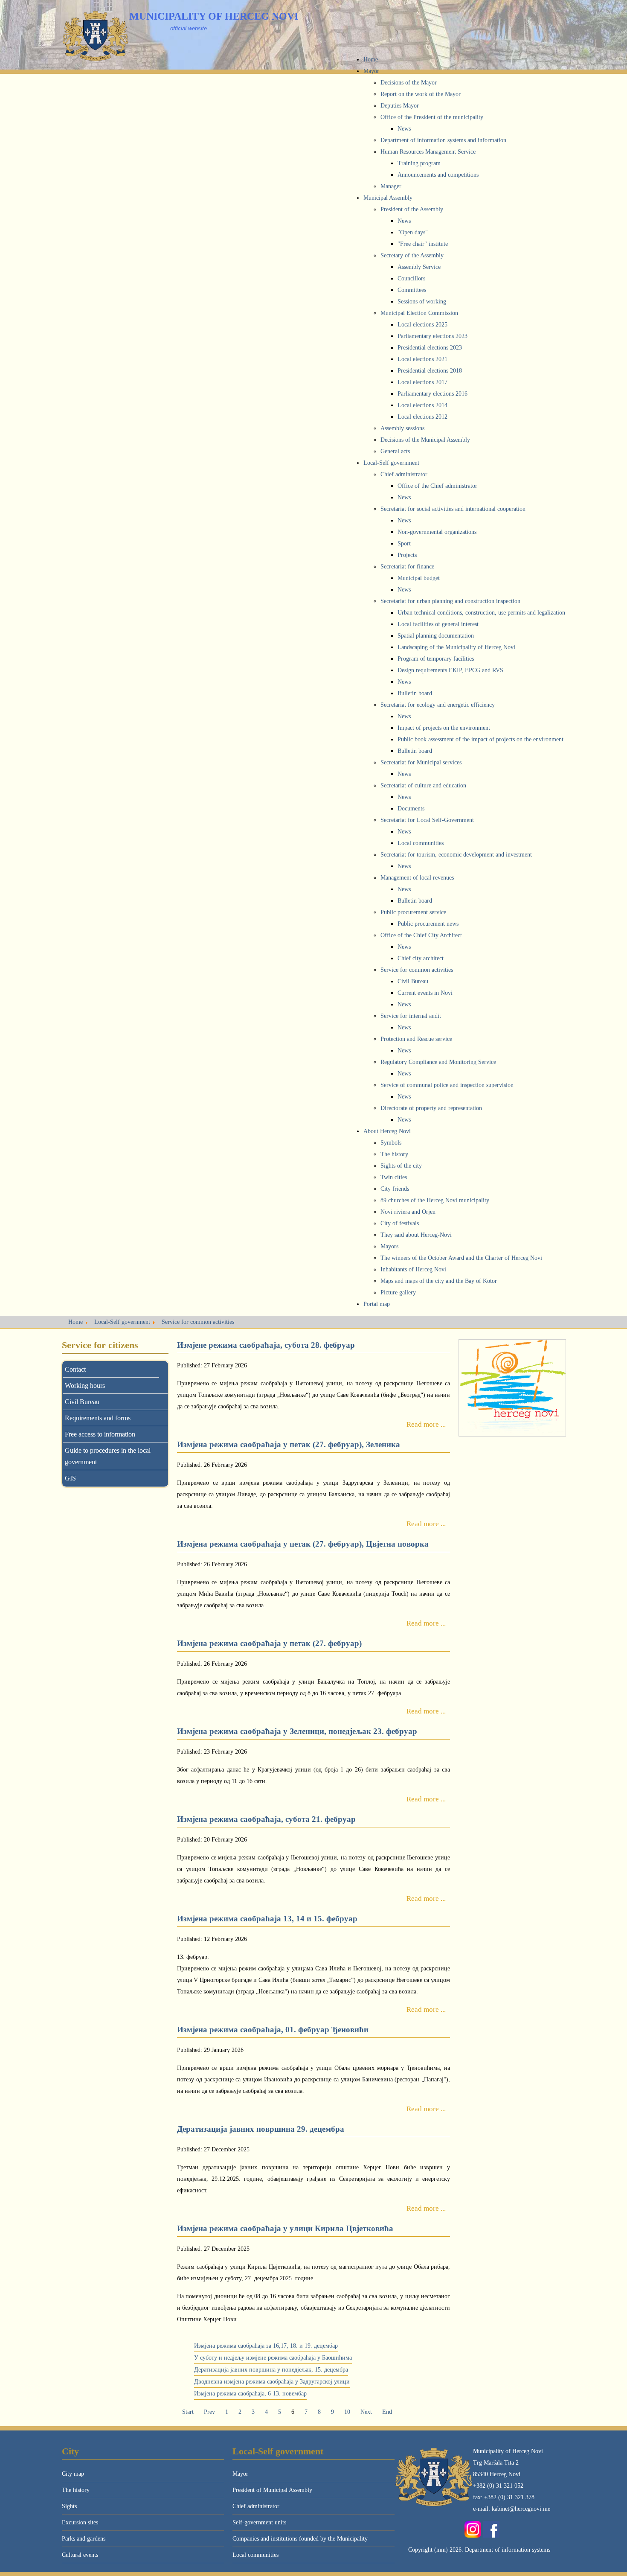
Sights (69, 2506)
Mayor (240, 2474)
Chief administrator (256, 2506)
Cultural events (80, 2555)
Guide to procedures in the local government (108, 1456)
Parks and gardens (84, 2539)
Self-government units (259, 2522)
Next (366, 2412)
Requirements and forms (98, 1418)
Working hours (85, 1386)
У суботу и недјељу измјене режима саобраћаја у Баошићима (273, 2358)
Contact (75, 1369)
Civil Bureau (82, 1402)
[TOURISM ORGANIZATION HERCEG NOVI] (512, 1388)
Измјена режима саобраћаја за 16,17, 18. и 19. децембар (266, 2346)
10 (347, 2412)
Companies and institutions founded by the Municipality (300, 2539)
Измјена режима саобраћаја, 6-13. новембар (250, 2394)
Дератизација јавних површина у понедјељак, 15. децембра (271, 2370)
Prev (209, 2412)
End (387, 2412)
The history (76, 2490)
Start (188, 2412)
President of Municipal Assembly (272, 2490)
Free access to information (100, 1434)
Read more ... (426, 1424)
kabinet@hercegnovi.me (521, 2509)
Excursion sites (80, 2522)
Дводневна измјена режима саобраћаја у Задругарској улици (272, 2382)
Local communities (255, 2555)
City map (73, 2474)
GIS (70, 1478)
